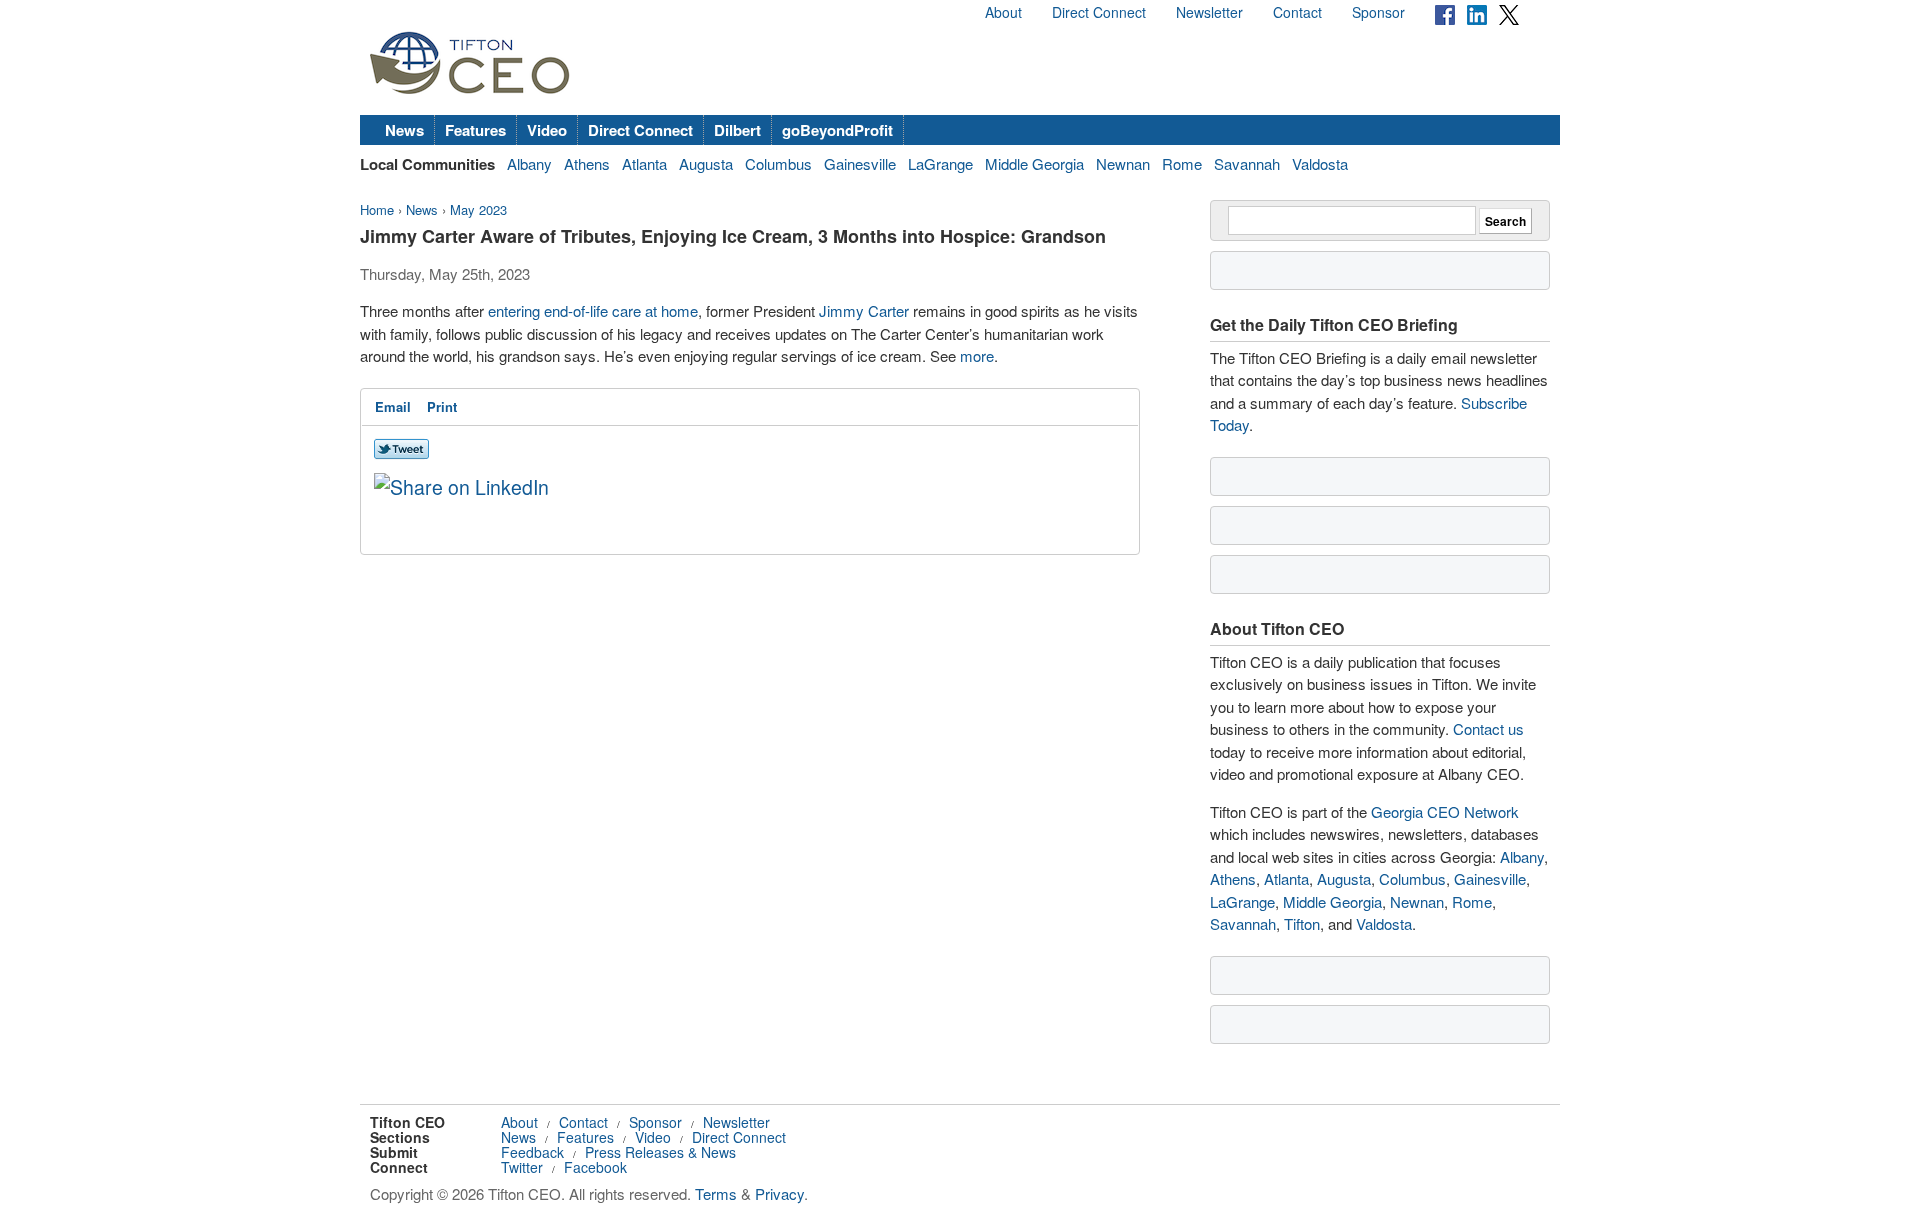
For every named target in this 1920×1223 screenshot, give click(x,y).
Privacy (779, 1193)
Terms (716, 1193)
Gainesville (860, 163)
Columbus (778, 163)
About (1003, 12)
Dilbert (737, 130)
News (404, 130)
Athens (587, 163)
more (977, 355)
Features (475, 130)
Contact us (1488, 728)
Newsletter (1209, 12)
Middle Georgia (1034, 163)
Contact (1297, 12)
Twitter (522, 1167)
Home (377, 209)
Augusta (706, 163)
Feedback (532, 1152)
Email (393, 406)
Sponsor (1378, 12)
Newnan (1123, 163)
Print (442, 406)
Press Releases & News (660, 1152)
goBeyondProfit (837, 130)
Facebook (595, 1167)
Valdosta (1320, 163)
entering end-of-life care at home (593, 310)
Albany (529, 163)
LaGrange (940, 163)
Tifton (1302, 923)
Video (547, 130)
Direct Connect (1099, 12)
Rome (1182, 163)
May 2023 (478, 209)
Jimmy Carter (864, 310)
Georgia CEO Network (1445, 811)
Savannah (1247, 163)
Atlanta (644, 163)
